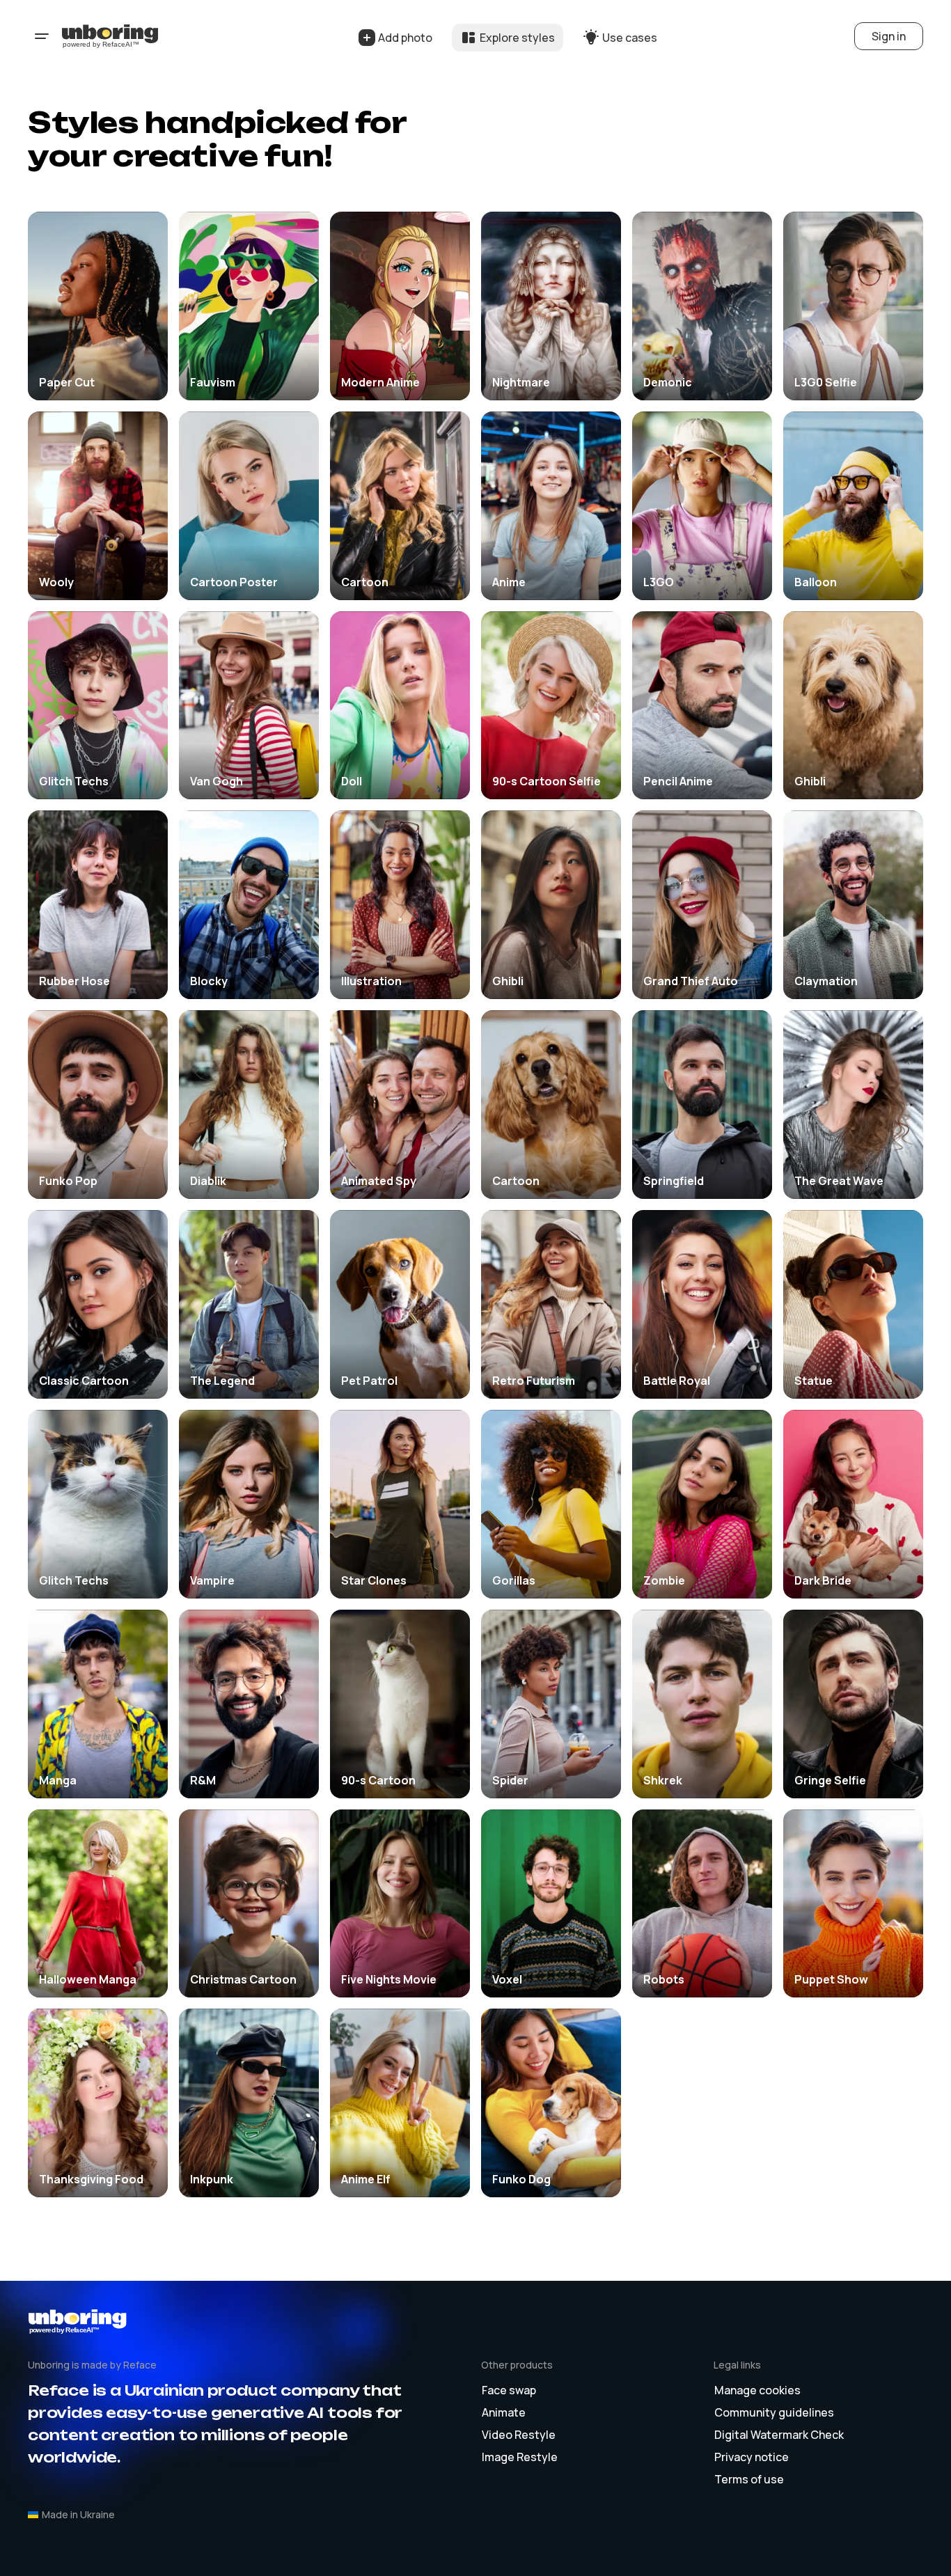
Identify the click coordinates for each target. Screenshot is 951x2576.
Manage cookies (757, 2390)
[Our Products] (42, 36)
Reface (140, 2365)
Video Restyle (519, 2435)
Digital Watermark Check (779, 2435)
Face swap (509, 2390)
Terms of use (749, 2479)
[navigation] (111, 36)
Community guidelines (774, 2412)
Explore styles (517, 38)
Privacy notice (752, 2457)
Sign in (889, 36)
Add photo (405, 38)
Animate (504, 2412)
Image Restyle (520, 2457)
